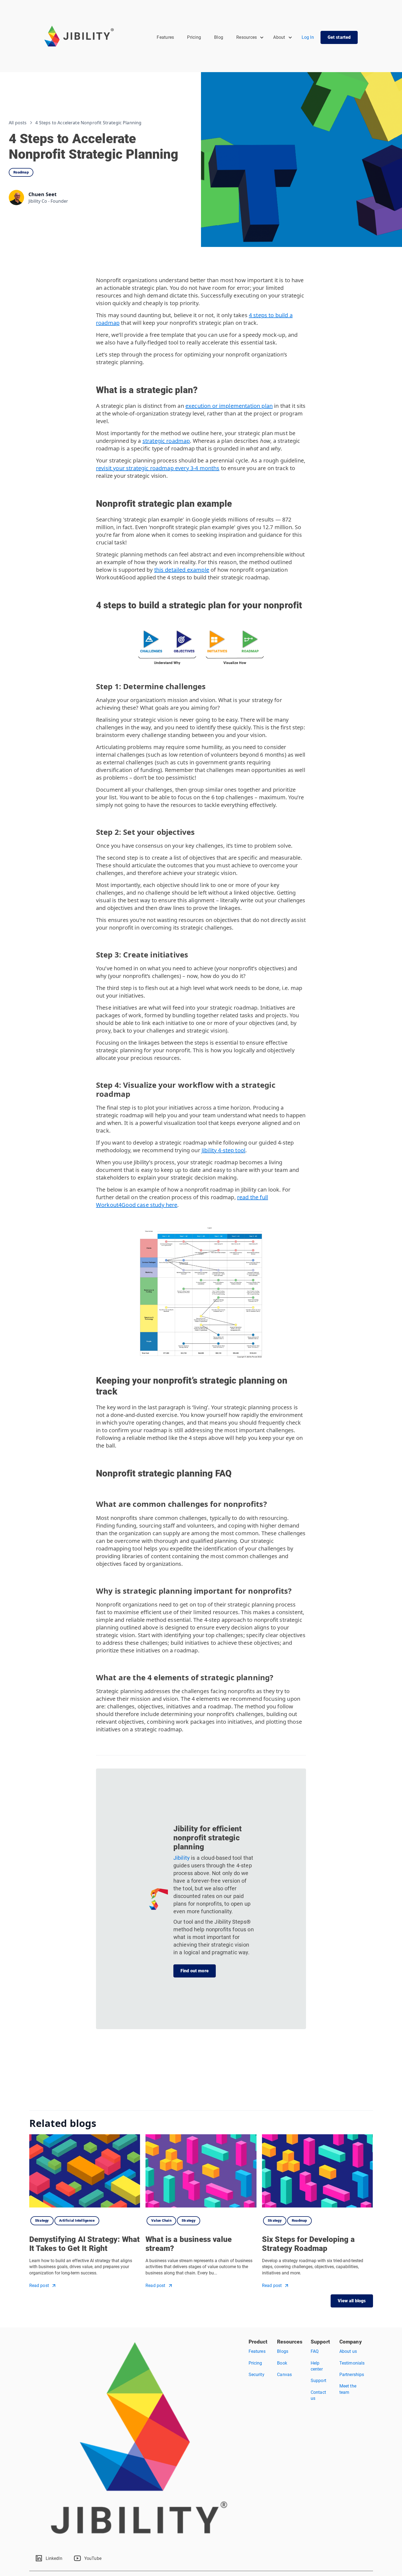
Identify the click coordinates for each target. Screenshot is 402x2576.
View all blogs (352, 2301)
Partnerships (352, 2375)
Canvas (284, 2375)
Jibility (182, 1858)
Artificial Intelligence (77, 2220)
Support (318, 2381)
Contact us (318, 2395)
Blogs (283, 2351)
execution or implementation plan (229, 406)
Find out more (195, 1971)
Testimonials (352, 2363)
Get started (339, 37)
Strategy (42, 2220)
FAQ (315, 2351)
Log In (308, 37)
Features (165, 37)
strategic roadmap (166, 441)
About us (348, 2351)
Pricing (194, 37)
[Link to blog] (85, 2171)
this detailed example (182, 570)
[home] (79, 36)
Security (257, 2375)
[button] (250, 37)
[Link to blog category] (106, 2218)
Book (282, 2363)
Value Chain (161, 2220)
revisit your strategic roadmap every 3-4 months (158, 468)
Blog (219, 37)
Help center (317, 2366)
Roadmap (21, 172)
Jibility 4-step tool (223, 1150)
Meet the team (348, 2389)
